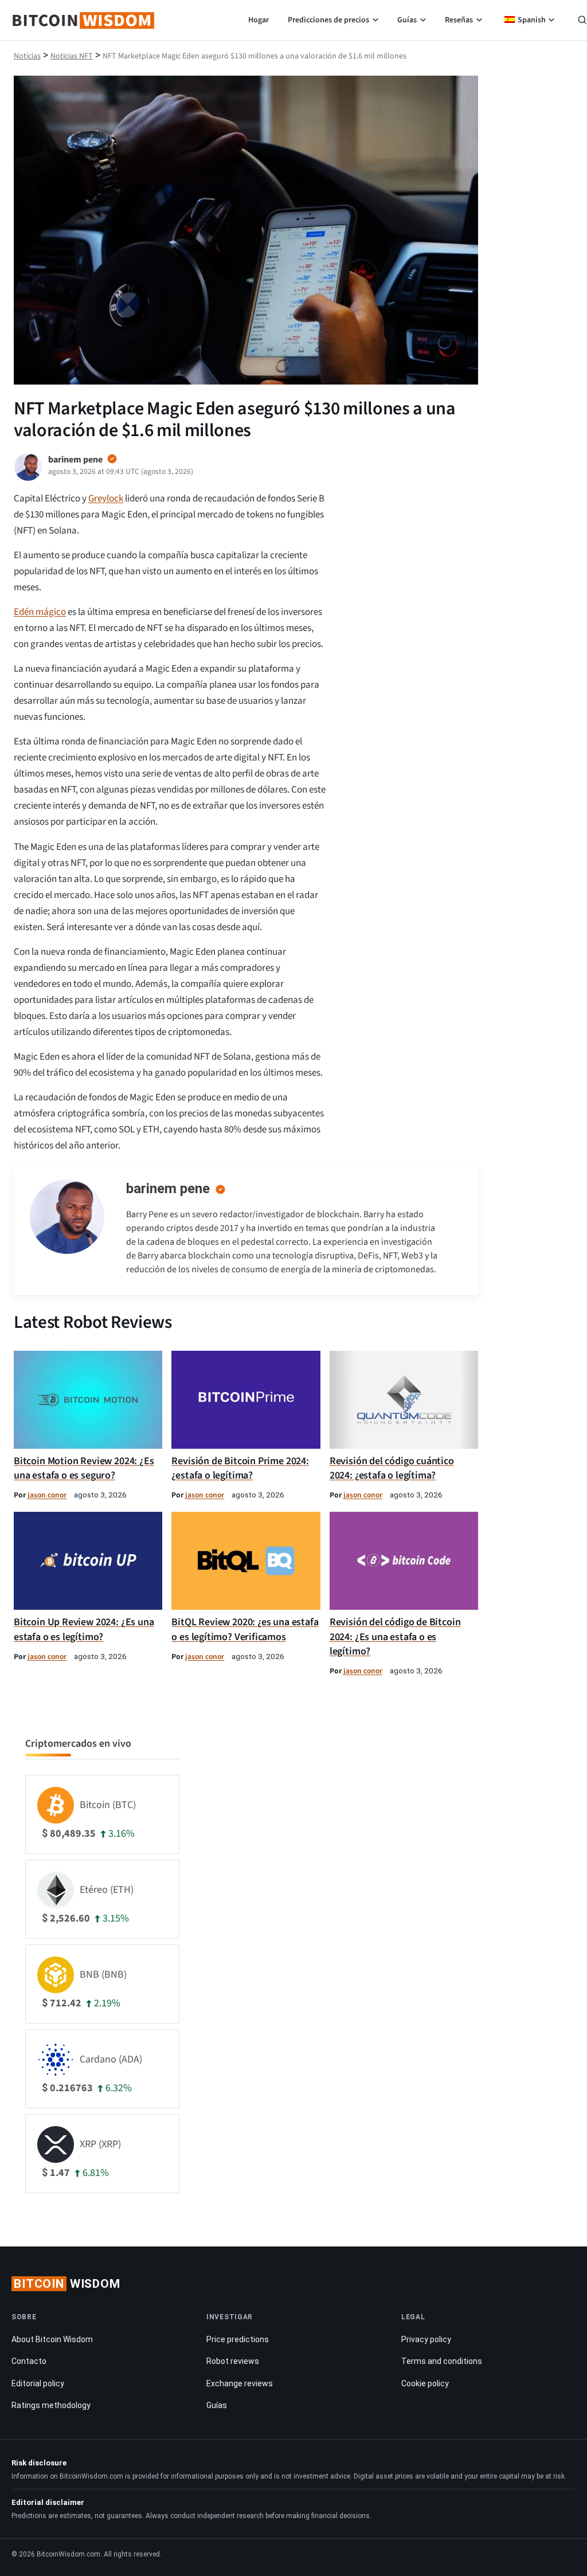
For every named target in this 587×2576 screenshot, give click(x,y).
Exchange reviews (240, 2383)
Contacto (29, 2361)
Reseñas (459, 20)
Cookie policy (425, 2383)
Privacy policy (426, 2339)
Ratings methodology (51, 2405)
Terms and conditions (442, 2361)
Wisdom (67, 2284)
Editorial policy (38, 2383)
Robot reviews (233, 2361)
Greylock (106, 499)
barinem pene (168, 1189)
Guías (407, 20)
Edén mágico (40, 612)
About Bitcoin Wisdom (52, 2339)
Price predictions (238, 2339)
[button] (582, 21)
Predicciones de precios (328, 20)
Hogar (259, 20)
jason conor (47, 1495)
